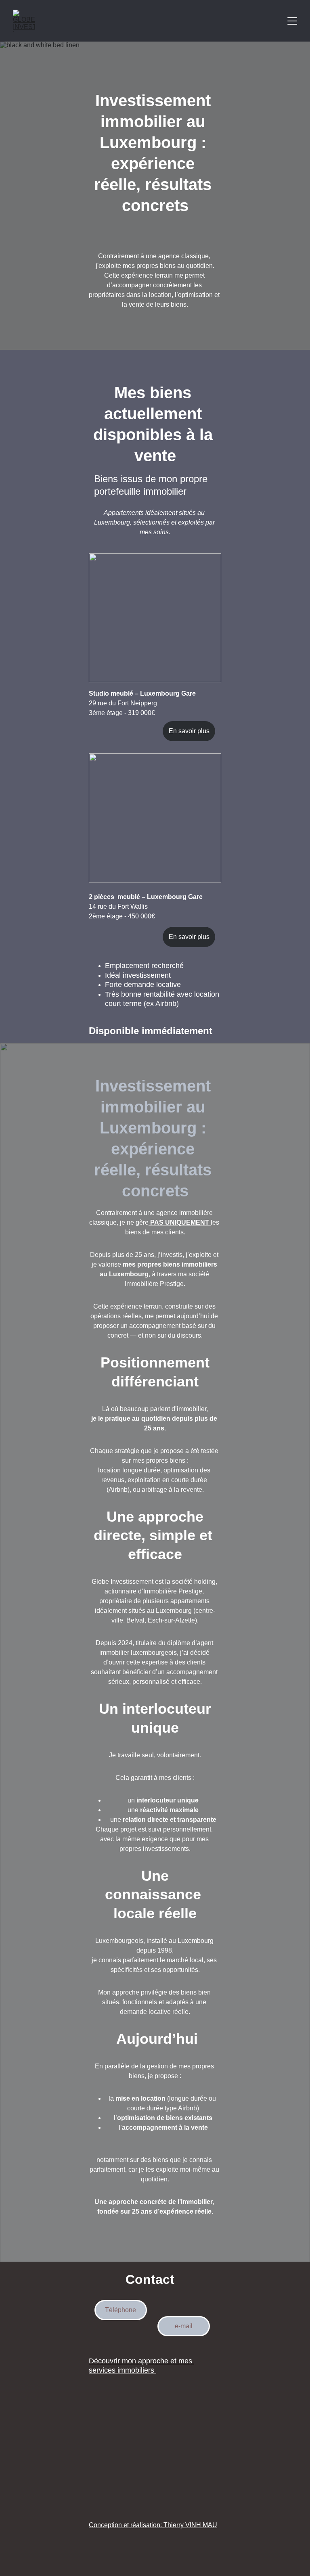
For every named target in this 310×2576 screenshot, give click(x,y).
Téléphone (120, 2310)
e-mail (184, 2326)
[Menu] (292, 21)
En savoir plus (189, 731)
